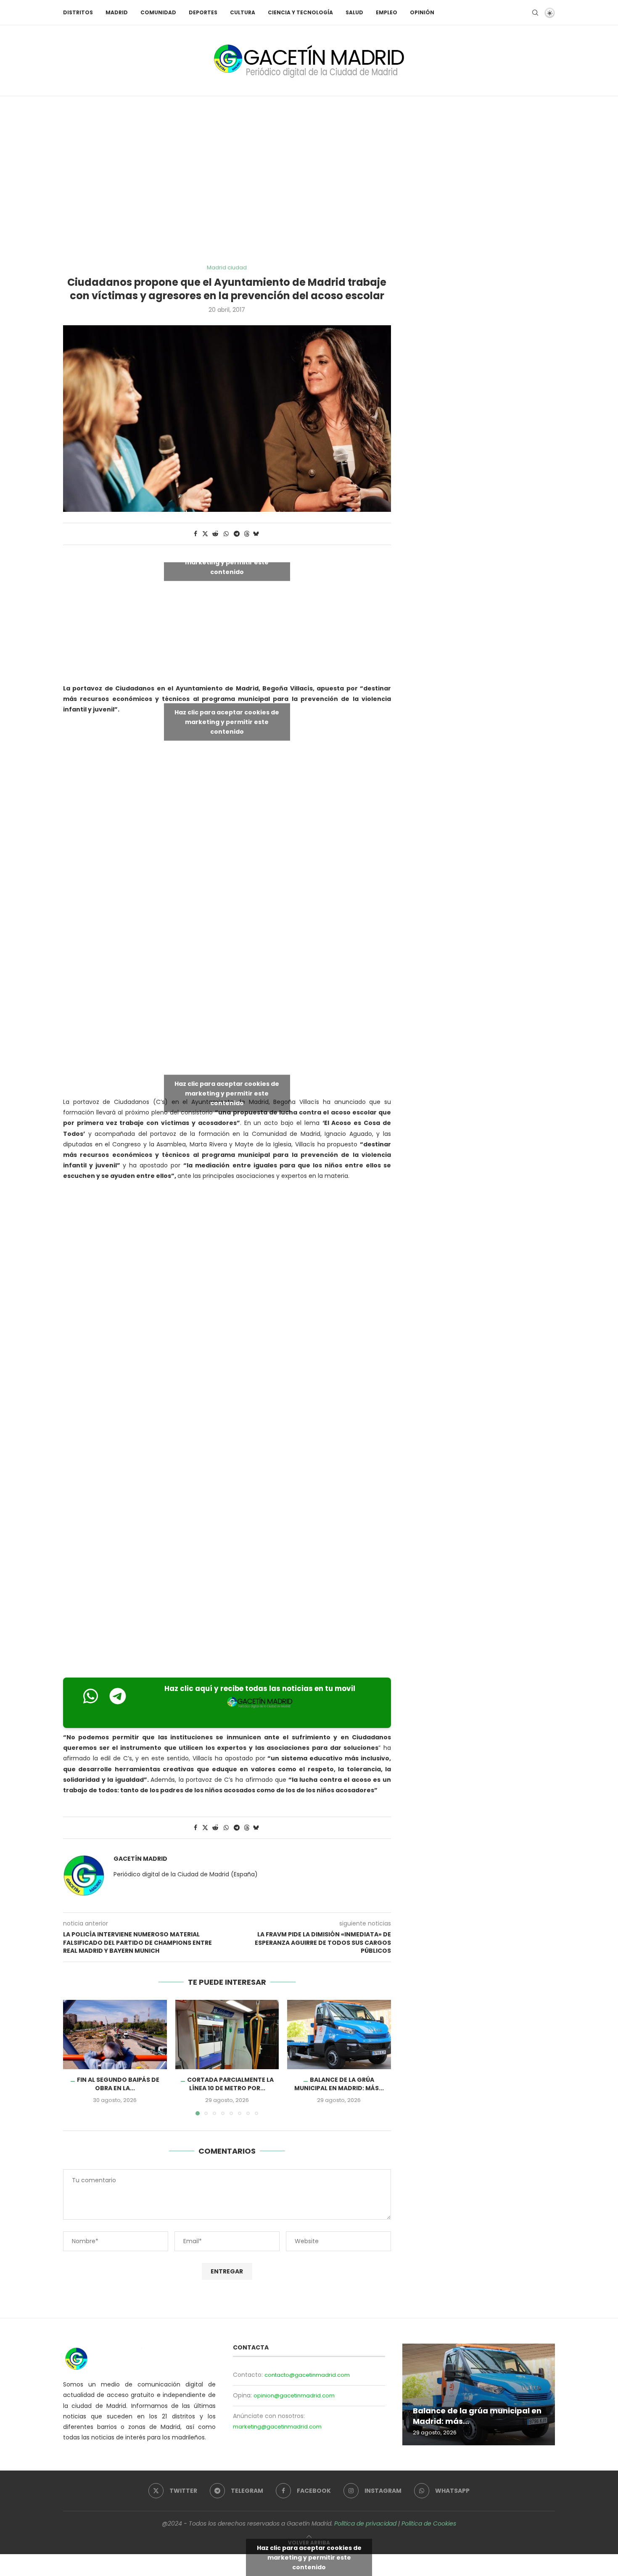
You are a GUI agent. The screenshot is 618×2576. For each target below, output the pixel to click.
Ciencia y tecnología (300, 12)
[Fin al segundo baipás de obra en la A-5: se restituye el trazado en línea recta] (115, 2034)
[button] (74, 2057)
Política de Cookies (429, 2523)
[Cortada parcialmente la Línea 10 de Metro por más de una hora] (227, 2034)
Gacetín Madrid (140, 1859)
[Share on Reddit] (215, 534)
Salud (354, 12)
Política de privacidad (365, 2523)
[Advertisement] (309, 180)
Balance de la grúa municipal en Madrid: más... (339, 2084)
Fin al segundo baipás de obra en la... (118, 2084)
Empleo (387, 12)
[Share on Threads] (247, 534)
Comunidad (158, 12)
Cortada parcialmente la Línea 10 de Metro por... (230, 2084)
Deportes (203, 12)
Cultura (243, 12)
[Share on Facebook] (195, 534)
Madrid (117, 12)
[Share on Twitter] (205, 534)
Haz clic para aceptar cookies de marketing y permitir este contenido (227, 562)
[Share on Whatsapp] (226, 534)
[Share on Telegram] (237, 534)
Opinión (422, 12)
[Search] (535, 13)
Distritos (78, 12)
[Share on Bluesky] (256, 534)
